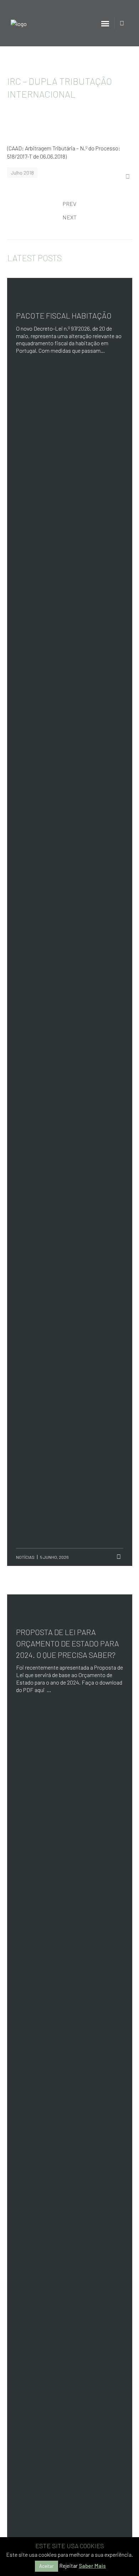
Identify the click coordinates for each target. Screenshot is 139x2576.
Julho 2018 (22, 173)
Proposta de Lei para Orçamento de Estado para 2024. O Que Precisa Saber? (68, 1643)
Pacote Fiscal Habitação (64, 315)
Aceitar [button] (47, 2566)
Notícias (25, 1557)
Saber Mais (92, 2566)
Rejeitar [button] (68, 2566)
